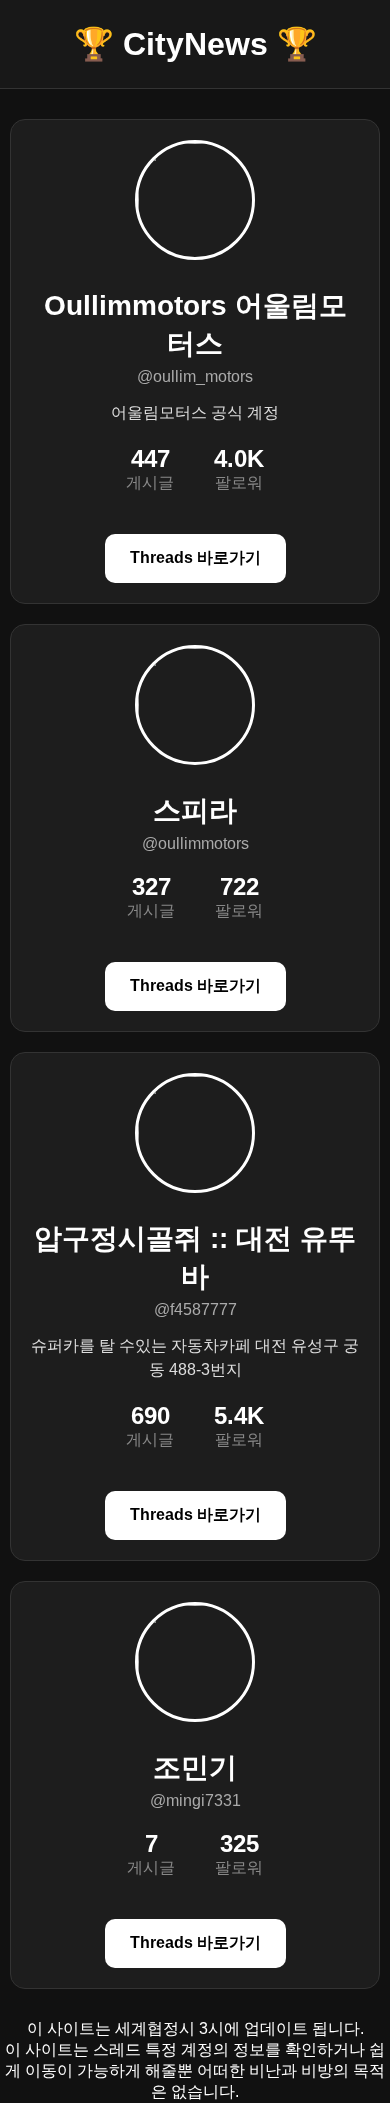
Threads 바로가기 (195, 557)
